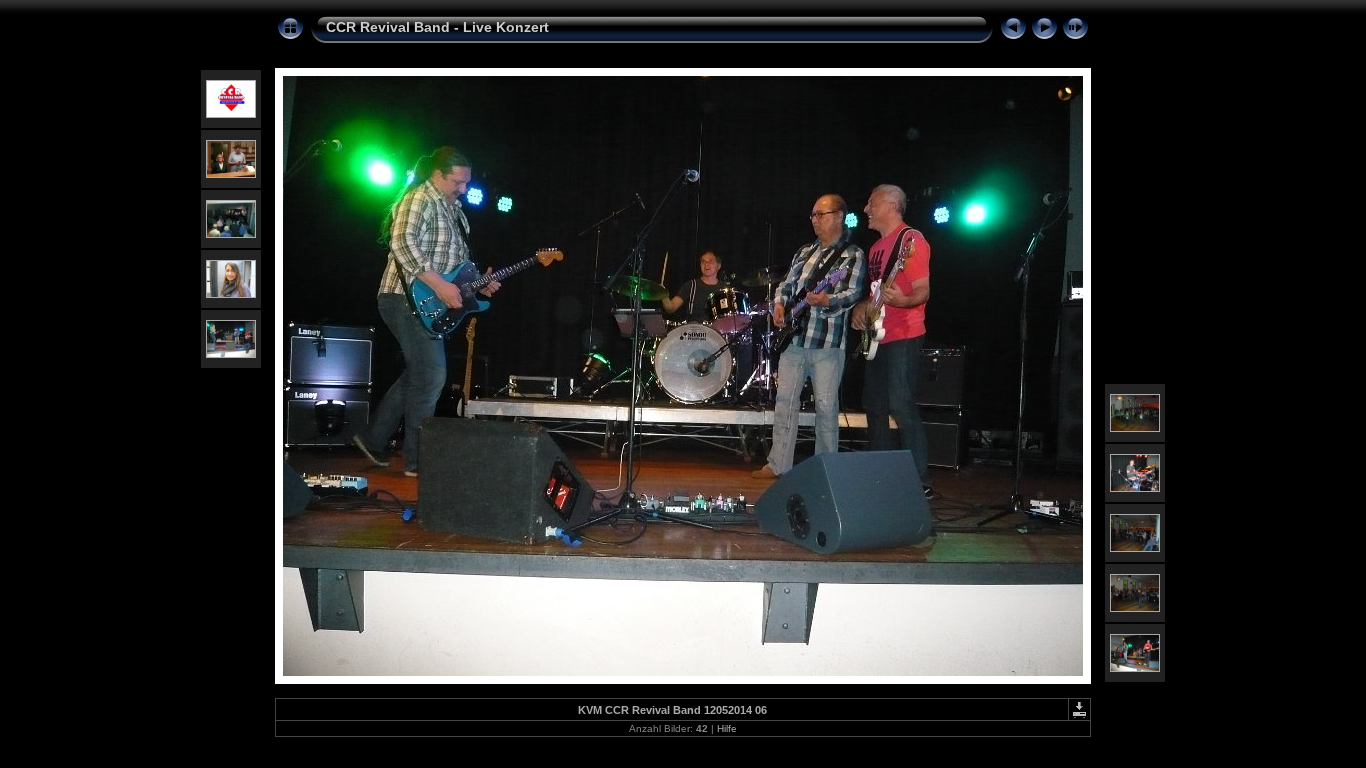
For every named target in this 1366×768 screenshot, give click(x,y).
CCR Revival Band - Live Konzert (437, 27)
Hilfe (727, 728)
